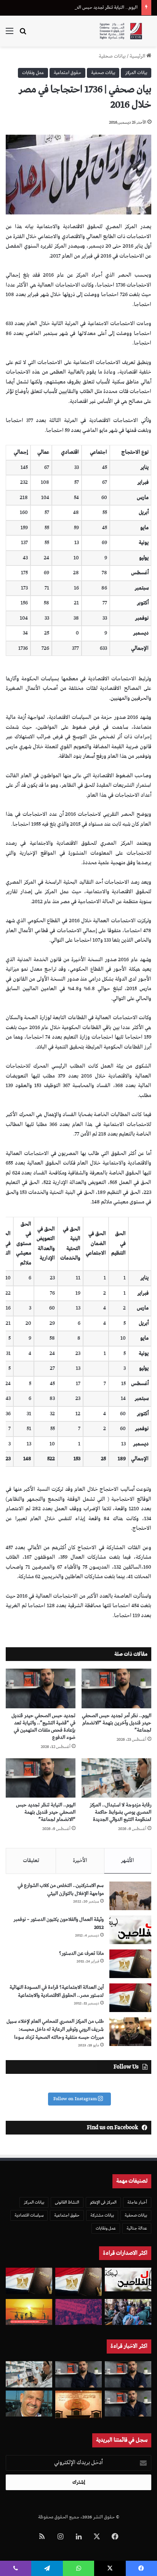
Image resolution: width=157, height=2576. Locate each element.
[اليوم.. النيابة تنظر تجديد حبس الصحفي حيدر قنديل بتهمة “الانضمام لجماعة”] (41, 1778)
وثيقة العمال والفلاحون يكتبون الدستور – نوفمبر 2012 (58, 1924)
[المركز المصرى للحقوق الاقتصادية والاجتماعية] (121, 31)
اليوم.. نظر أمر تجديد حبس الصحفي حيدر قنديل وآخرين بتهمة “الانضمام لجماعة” (117, 1723)
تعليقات (31, 1861)
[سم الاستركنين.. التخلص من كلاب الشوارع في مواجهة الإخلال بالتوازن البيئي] (130, 1896)
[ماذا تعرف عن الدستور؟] (130, 1964)
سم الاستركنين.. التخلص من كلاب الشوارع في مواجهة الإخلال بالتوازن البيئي (61, 1890)
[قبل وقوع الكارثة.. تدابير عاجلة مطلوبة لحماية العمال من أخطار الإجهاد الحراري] (29, 2312)
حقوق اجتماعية (67, 73)
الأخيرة (80, 1861)
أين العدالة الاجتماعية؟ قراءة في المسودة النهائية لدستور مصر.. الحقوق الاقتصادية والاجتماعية (57, 1991)
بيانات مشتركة (102, 2215)
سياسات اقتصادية (29, 2215)
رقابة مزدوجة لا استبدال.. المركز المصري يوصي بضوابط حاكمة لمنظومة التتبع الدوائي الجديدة (120, 1812)
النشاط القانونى (67, 2202)
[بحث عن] (23, 34)
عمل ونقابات (33, 73)
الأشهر (127, 1861)
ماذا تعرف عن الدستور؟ (81, 1953)
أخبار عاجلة (137, 2202)
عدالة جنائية (137, 2228)
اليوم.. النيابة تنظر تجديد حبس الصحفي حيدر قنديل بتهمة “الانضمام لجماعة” (46, 1812)
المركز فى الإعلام (103, 2202)
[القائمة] (10, 34)
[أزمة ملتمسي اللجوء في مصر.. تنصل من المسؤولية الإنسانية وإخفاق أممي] (128, 2312)
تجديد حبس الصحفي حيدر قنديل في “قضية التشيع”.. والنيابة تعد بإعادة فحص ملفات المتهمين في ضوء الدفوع (43, 1727)
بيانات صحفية (112, 56)
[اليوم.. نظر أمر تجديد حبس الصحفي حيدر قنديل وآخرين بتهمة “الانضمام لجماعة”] (116, 1688)
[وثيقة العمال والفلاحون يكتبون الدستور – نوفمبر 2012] (130, 1930)
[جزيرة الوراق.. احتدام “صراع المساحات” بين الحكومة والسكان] (78, 2312)
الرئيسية (138, 56)
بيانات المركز (136, 73)
